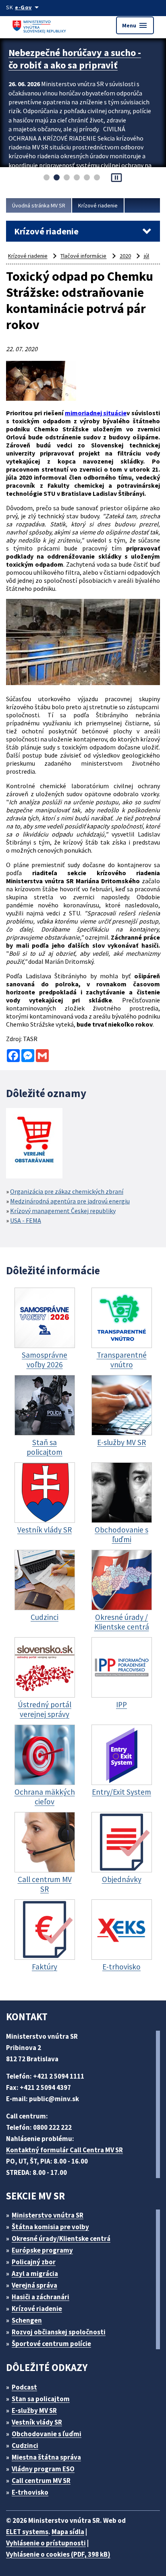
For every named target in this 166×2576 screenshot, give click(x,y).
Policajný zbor (34, 2262)
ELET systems (27, 2532)
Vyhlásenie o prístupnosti (46, 2543)
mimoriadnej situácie (96, 413)
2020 (125, 256)
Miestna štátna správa (46, 2457)
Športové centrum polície (51, 2344)
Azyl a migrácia (35, 2274)
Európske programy (42, 2250)
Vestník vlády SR (37, 2422)
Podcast (24, 2387)
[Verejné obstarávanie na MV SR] (34, 1144)
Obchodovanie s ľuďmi (47, 2434)
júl (146, 256)
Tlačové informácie (83, 256)
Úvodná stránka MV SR (39, 205)
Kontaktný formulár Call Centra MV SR (64, 2150)
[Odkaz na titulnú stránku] (40, 25)
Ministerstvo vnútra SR (48, 2215)
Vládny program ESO (43, 2469)
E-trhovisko (30, 2492)
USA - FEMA (26, 1220)
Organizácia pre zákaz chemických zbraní (67, 1191)
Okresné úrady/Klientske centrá (61, 2238)
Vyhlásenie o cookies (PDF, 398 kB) (58, 2554)
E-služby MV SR (34, 2410)
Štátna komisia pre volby (50, 2227)
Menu (135, 25)
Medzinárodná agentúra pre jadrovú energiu (70, 1201)
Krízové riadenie (98, 205)
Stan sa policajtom (41, 2399)
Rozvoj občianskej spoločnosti (59, 2332)
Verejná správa (34, 2285)
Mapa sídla (68, 2532)
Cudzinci (25, 2446)
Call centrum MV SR (41, 2481)
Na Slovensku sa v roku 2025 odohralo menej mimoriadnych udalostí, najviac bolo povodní (75, 65)
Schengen (27, 2320)
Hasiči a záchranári (40, 2297)
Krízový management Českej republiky (63, 1211)
